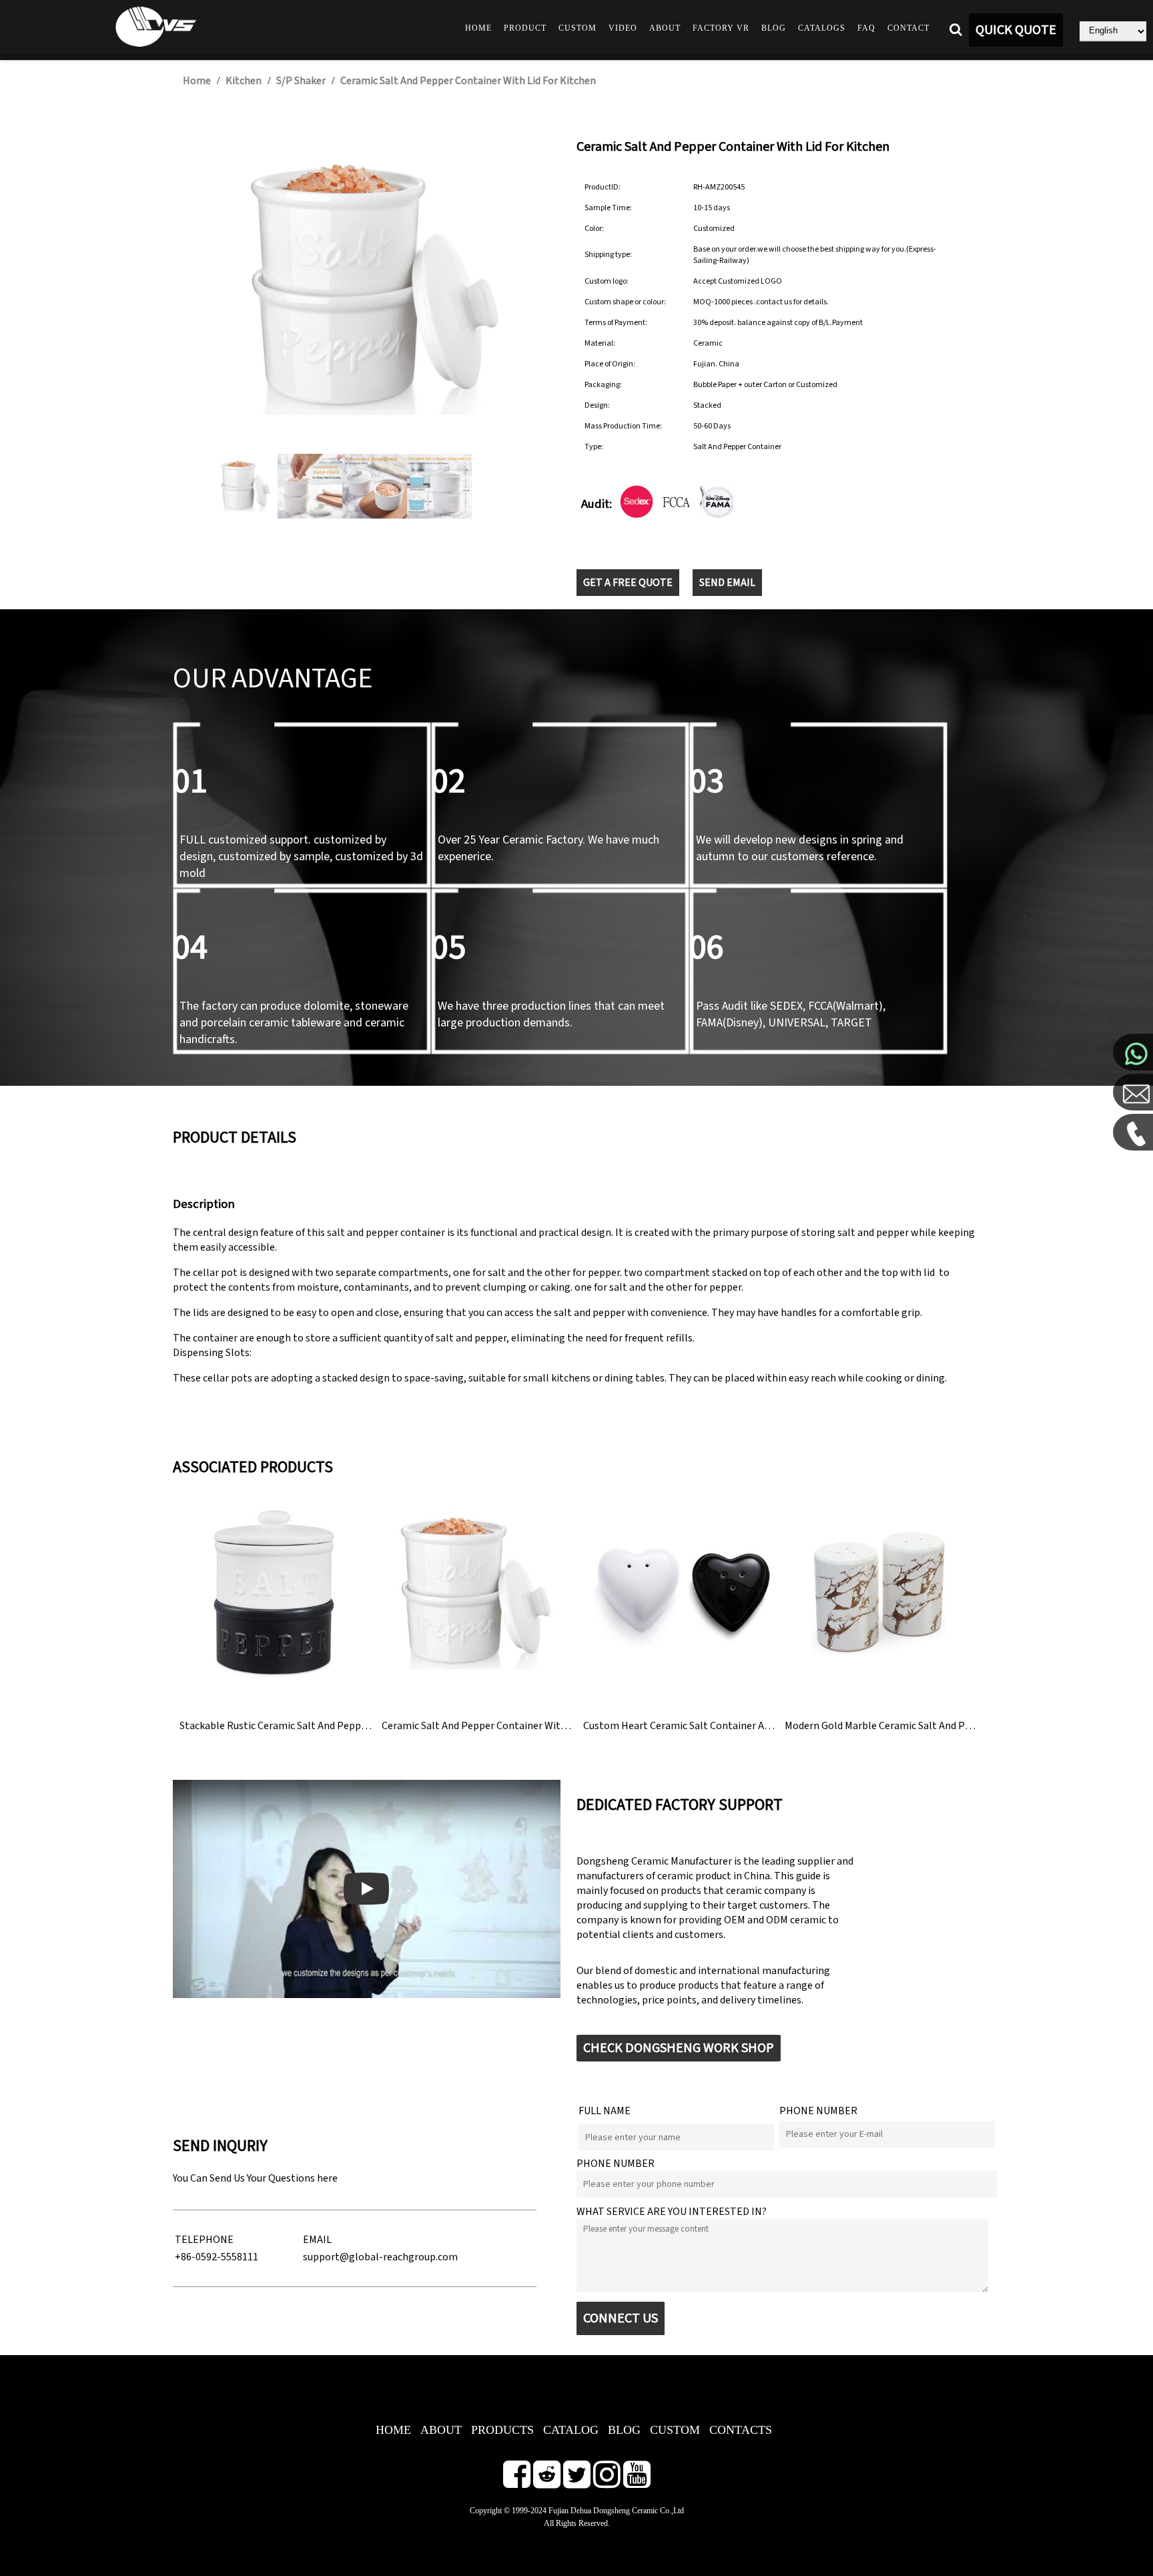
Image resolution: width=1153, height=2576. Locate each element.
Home (478, 28)
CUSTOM (675, 2430)
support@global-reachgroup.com (380, 2257)
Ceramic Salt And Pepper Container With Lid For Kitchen (468, 81)
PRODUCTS (502, 2430)
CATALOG (571, 2430)
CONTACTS (741, 2430)
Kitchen (244, 81)
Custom (578, 28)
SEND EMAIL (727, 583)
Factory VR (721, 28)
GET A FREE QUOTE (628, 583)
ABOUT (441, 2430)
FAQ (866, 28)
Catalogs (822, 28)
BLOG (624, 2430)
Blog (774, 28)
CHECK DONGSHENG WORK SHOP (679, 2048)
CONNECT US (621, 2318)
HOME (393, 2430)
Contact (908, 28)
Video (623, 28)
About (665, 28)
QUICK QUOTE (1016, 30)
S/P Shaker (301, 81)
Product (525, 28)
